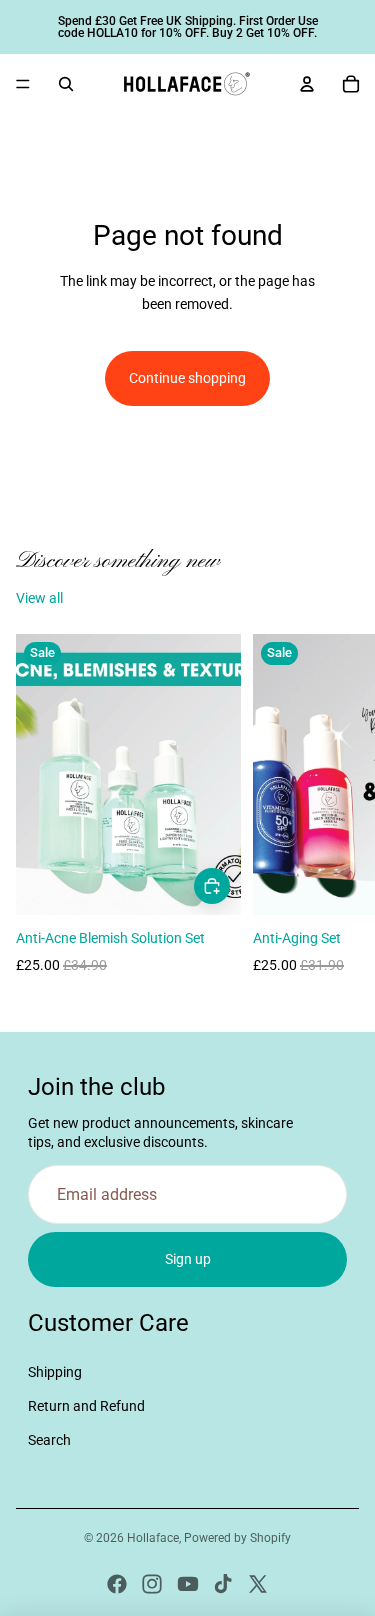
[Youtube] (188, 1584)
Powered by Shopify (237, 1538)
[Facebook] (117, 1584)
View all (39, 598)
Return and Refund (86, 1406)
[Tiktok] (223, 1584)
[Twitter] (258, 1584)
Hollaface (153, 1538)
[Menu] (23, 84)
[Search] (66, 84)
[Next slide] (337, 816)
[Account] (307, 84)
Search (49, 1440)
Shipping (55, 1372)
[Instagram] (152, 1584)
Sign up (188, 1259)
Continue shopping (187, 378)
